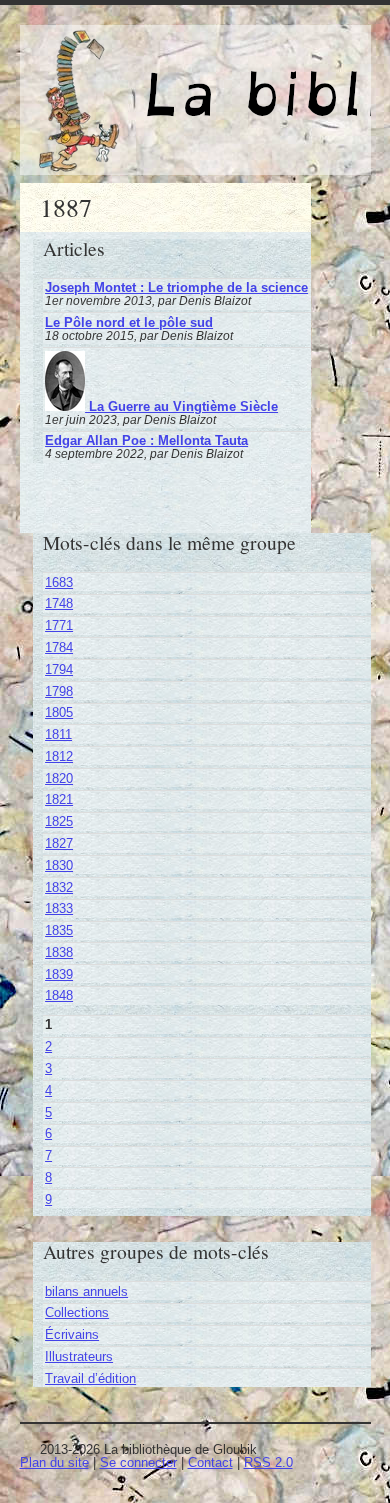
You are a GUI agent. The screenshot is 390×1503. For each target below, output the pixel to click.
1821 (59, 799)
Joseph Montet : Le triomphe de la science (176, 287)
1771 (59, 625)
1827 (59, 843)
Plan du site (54, 1462)
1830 (59, 865)
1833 (59, 908)
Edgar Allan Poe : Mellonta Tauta (146, 440)
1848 (59, 995)
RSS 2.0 (268, 1462)
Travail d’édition (90, 1378)
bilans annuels (86, 1291)
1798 (59, 691)
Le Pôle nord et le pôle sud (129, 322)
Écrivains (72, 1334)
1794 (59, 669)
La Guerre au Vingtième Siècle (181, 406)
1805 (59, 712)
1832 (59, 887)
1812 (59, 756)
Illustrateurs (79, 1356)
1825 (59, 821)
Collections (77, 1312)
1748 (59, 603)
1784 (59, 647)
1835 (59, 930)
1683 (59, 582)
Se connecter (138, 1462)
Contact (210, 1462)
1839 (59, 974)
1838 (59, 952)
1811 (58, 734)
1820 (59, 778)
